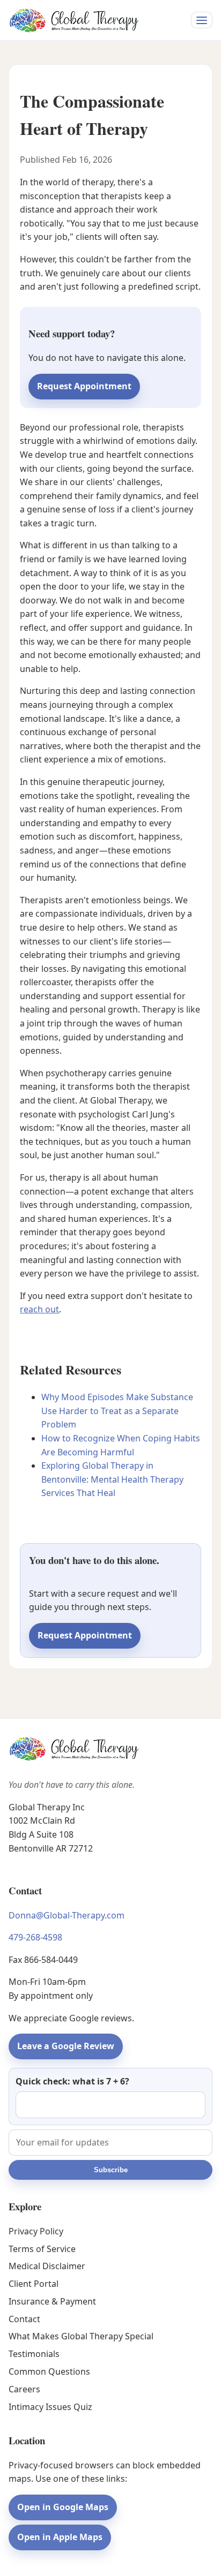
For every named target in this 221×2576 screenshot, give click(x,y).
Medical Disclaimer (47, 2266)
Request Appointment (84, 386)
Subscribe (111, 2170)
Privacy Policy (36, 2231)
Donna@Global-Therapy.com (67, 1915)
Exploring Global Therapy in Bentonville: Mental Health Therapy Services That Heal (112, 1479)
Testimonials (34, 2354)
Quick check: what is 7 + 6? (72, 2081)
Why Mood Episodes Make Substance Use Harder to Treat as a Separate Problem (117, 1411)
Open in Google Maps (63, 2507)
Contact (24, 2319)
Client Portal (34, 2284)
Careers (24, 2389)
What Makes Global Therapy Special (81, 2336)
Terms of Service (42, 2249)
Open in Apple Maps (60, 2537)
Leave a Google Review (66, 2046)
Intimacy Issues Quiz (50, 2407)
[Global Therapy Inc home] (74, 20)
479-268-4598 (35, 1937)
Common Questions (49, 2371)
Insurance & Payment (52, 2301)
